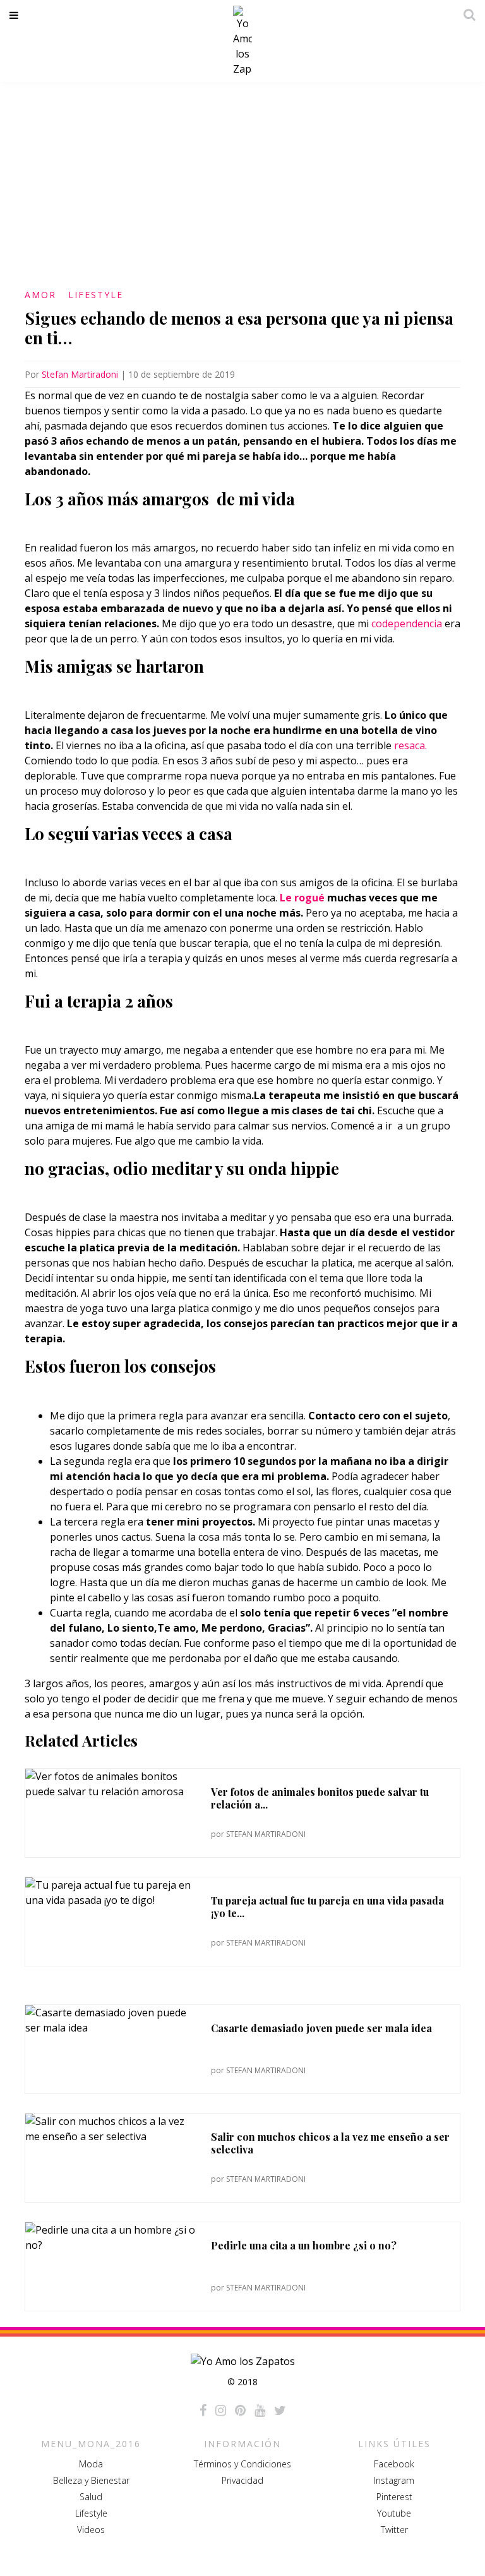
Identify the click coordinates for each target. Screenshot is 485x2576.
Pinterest (394, 2497)
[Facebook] (203, 2410)
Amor (40, 295)
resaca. (409, 745)
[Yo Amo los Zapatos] (242, 41)
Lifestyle (96, 295)
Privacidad (242, 2480)
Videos (91, 2530)
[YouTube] (260, 2410)
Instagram (394, 2480)
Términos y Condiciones (242, 2464)
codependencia (407, 623)
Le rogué (302, 898)
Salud (91, 2497)
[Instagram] (221, 2410)
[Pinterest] (240, 2410)
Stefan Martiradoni (80, 374)
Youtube (394, 2513)
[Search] (466, 15)
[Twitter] (280, 2410)
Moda (91, 2464)
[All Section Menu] (16, 15)
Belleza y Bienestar (91, 2480)
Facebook (394, 2464)
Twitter (394, 2530)
